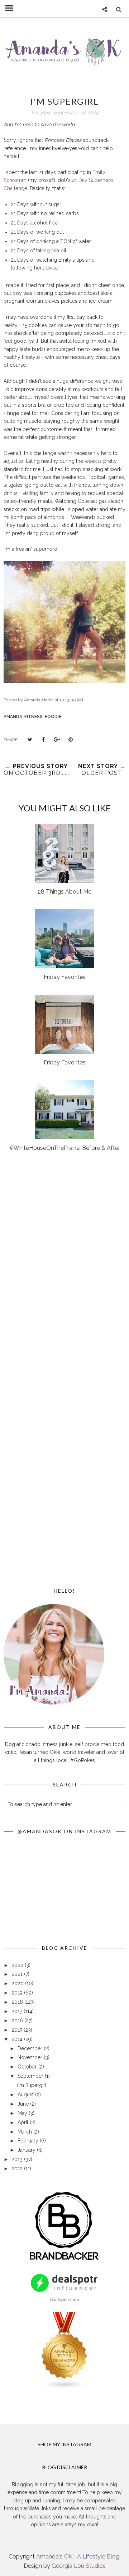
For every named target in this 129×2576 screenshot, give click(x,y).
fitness (34, 717)
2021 (18, 1974)
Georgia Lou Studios (79, 2566)
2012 (18, 2169)
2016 (18, 2021)
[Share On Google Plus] (57, 740)
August (26, 2095)
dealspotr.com (65, 2299)
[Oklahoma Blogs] (64, 2388)
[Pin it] (71, 740)
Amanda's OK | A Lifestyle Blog (78, 2557)
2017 (18, 2011)
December (31, 2048)
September (31, 2076)
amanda (13, 717)
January (27, 2150)
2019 (18, 1993)
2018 (18, 2002)
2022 (18, 1965)
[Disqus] (64, 1274)
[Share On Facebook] (43, 740)
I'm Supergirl (32, 2085)
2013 (18, 2159)
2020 (18, 1983)
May (23, 2113)
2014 (18, 2039)
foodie (53, 717)
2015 (18, 2030)
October (28, 2067)
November (31, 2057)
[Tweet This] (30, 740)
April (24, 2122)
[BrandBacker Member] (64, 2260)
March (25, 2132)
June (24, 2104)
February (29, 2141)
